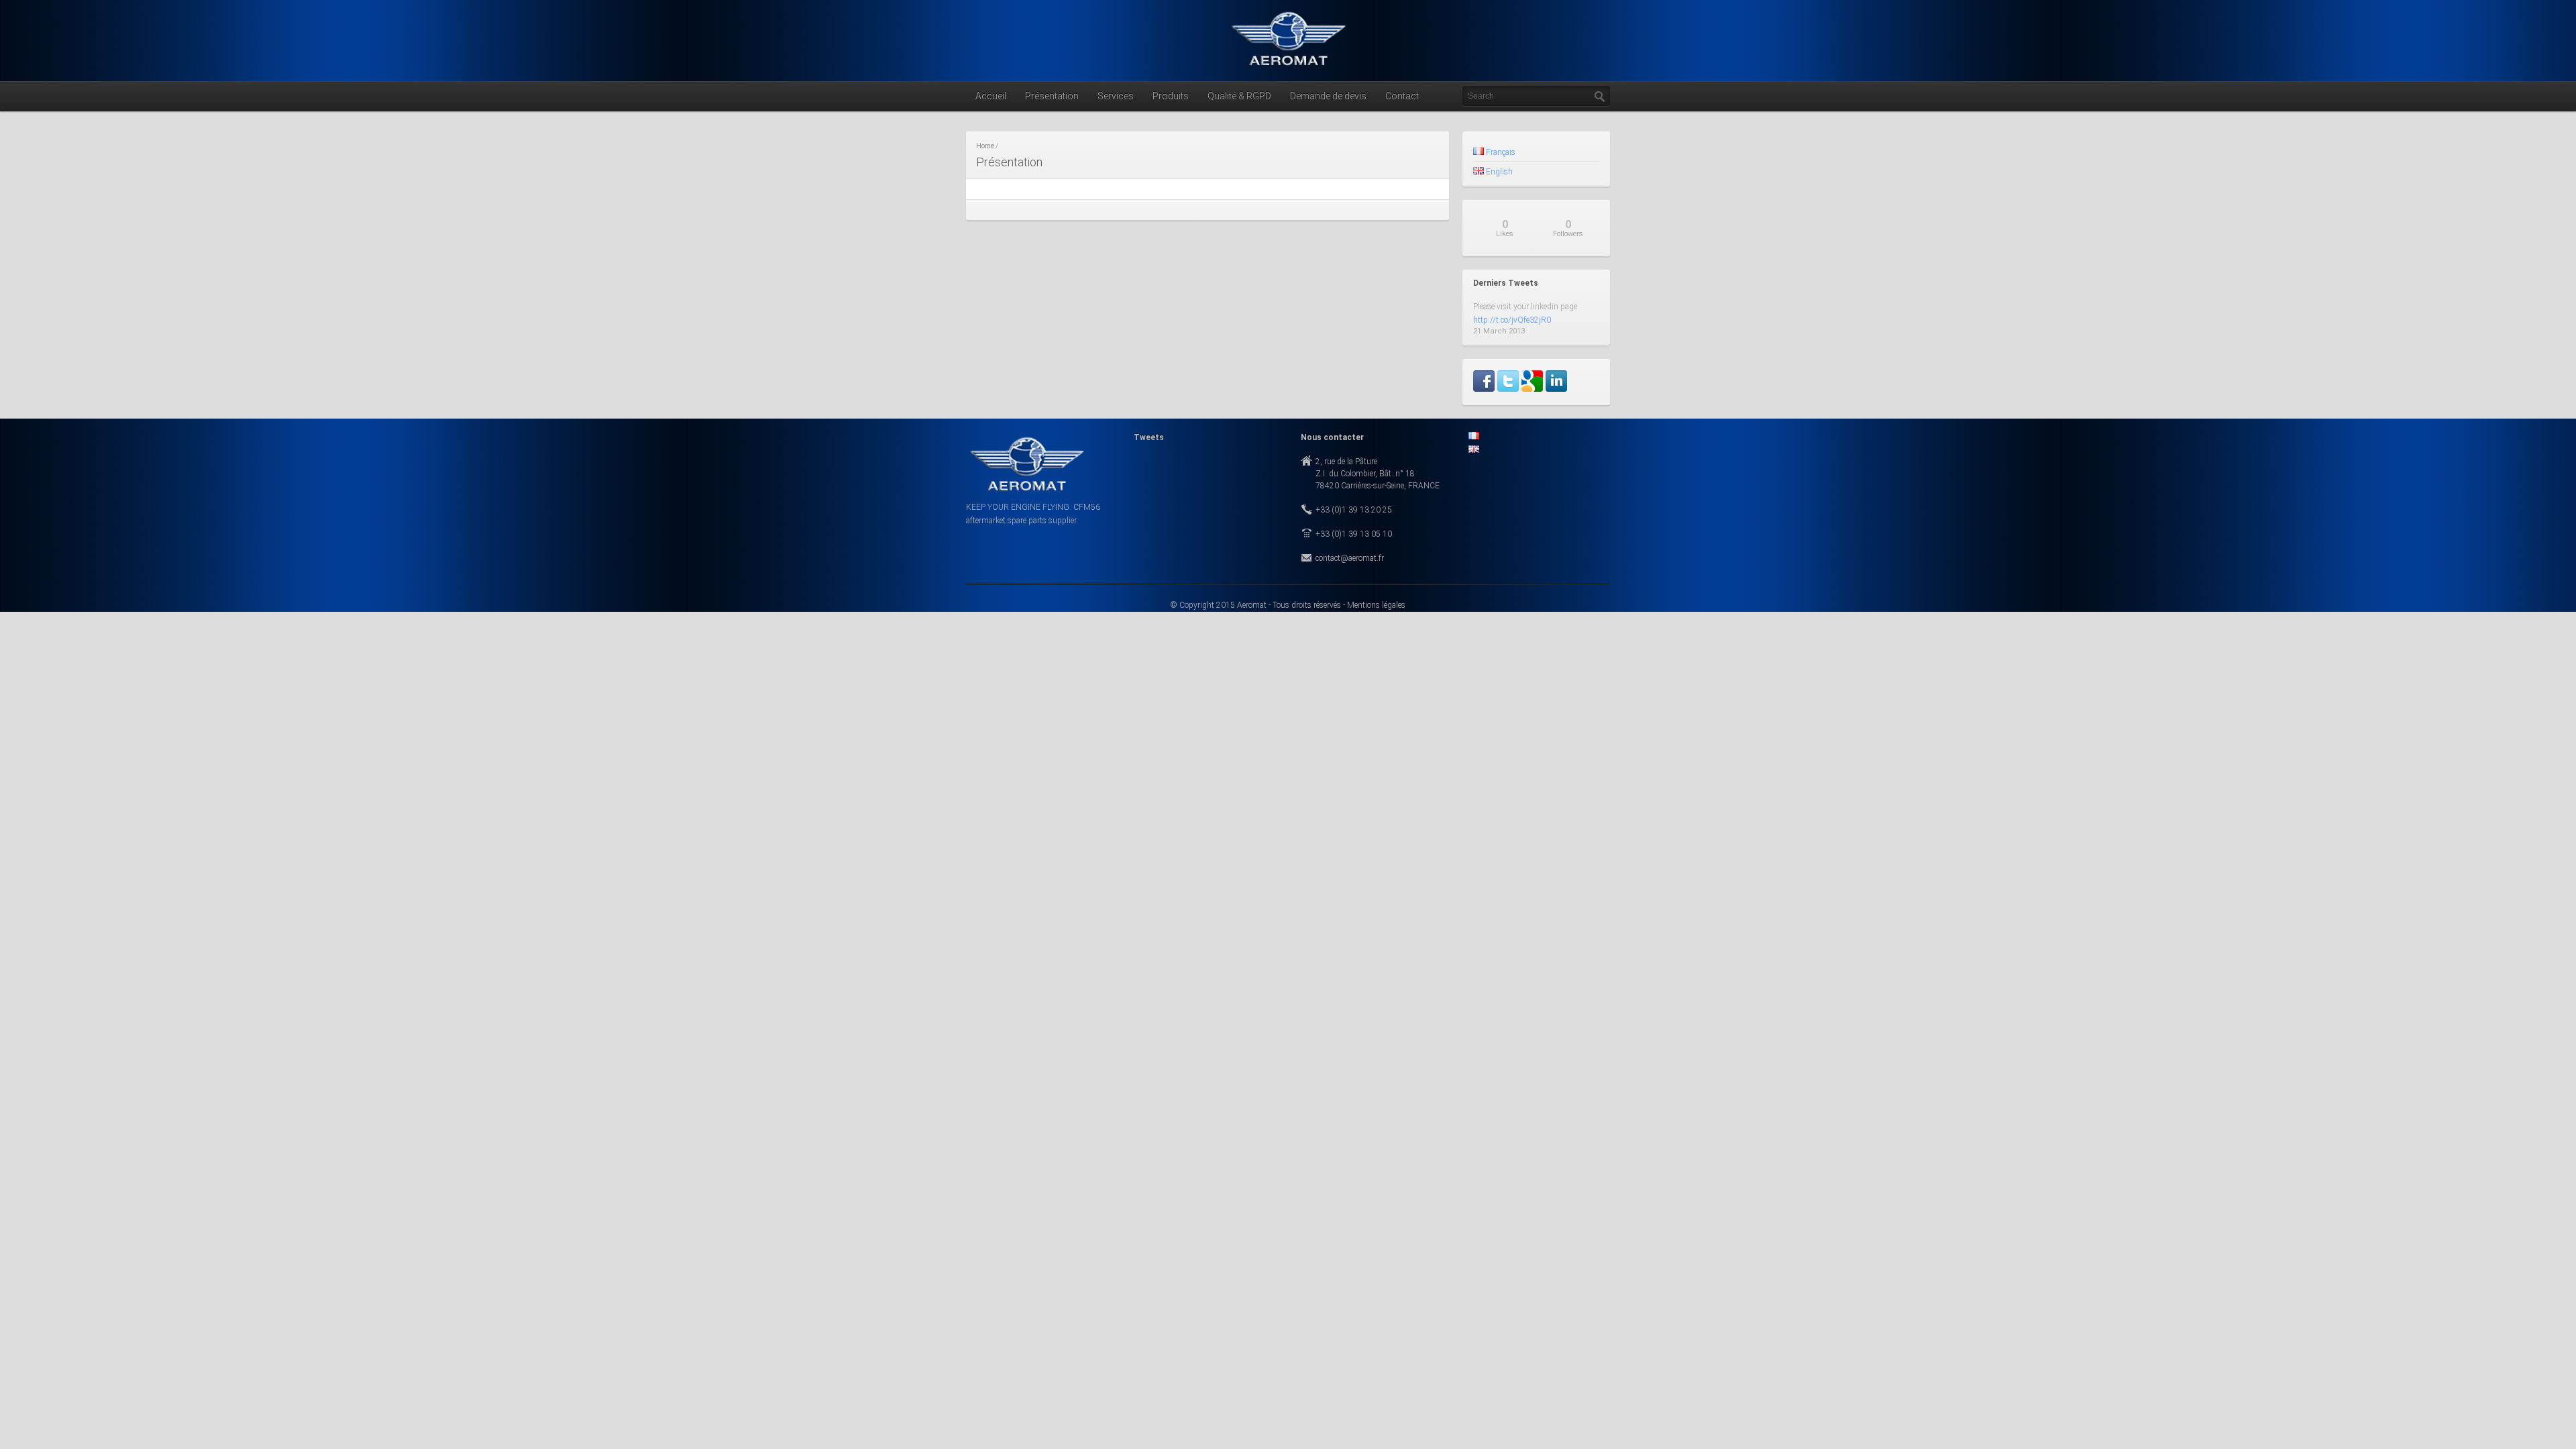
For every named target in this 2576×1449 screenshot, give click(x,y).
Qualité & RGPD (1239, 96)
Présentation (1052, 96)
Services (1116, 96)
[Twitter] (1508, 390)
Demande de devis (1328, 96)
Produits (1171, 96)
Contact (1402, 96)
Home (985, 146)
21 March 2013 (1499, 331)
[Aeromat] (1288, 68)
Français (1500, 152)
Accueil (991, 96)
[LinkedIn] (1556, 390)
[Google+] (1532, 390)
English (1498, 172)
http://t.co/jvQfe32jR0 (1512, 320)
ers (1568, 228)
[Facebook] (1484, 390)
